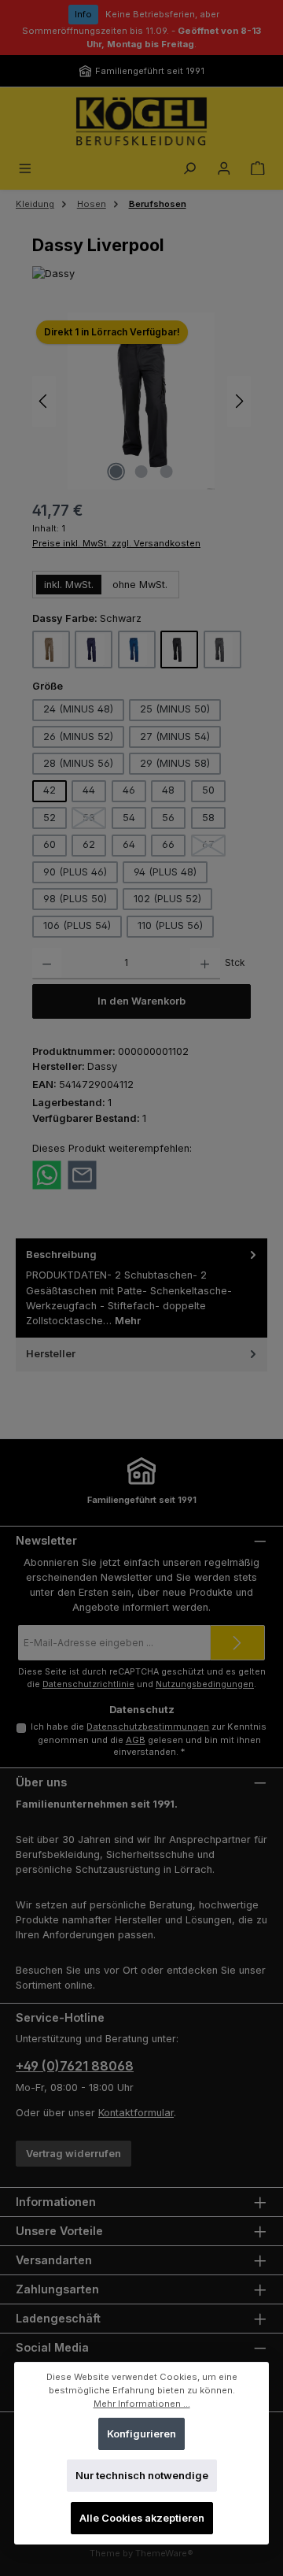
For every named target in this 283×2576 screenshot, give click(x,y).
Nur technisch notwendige (142, 2476)
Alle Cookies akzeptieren (142, 2518)
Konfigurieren (141, 2434)
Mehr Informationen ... (142, 2404)
